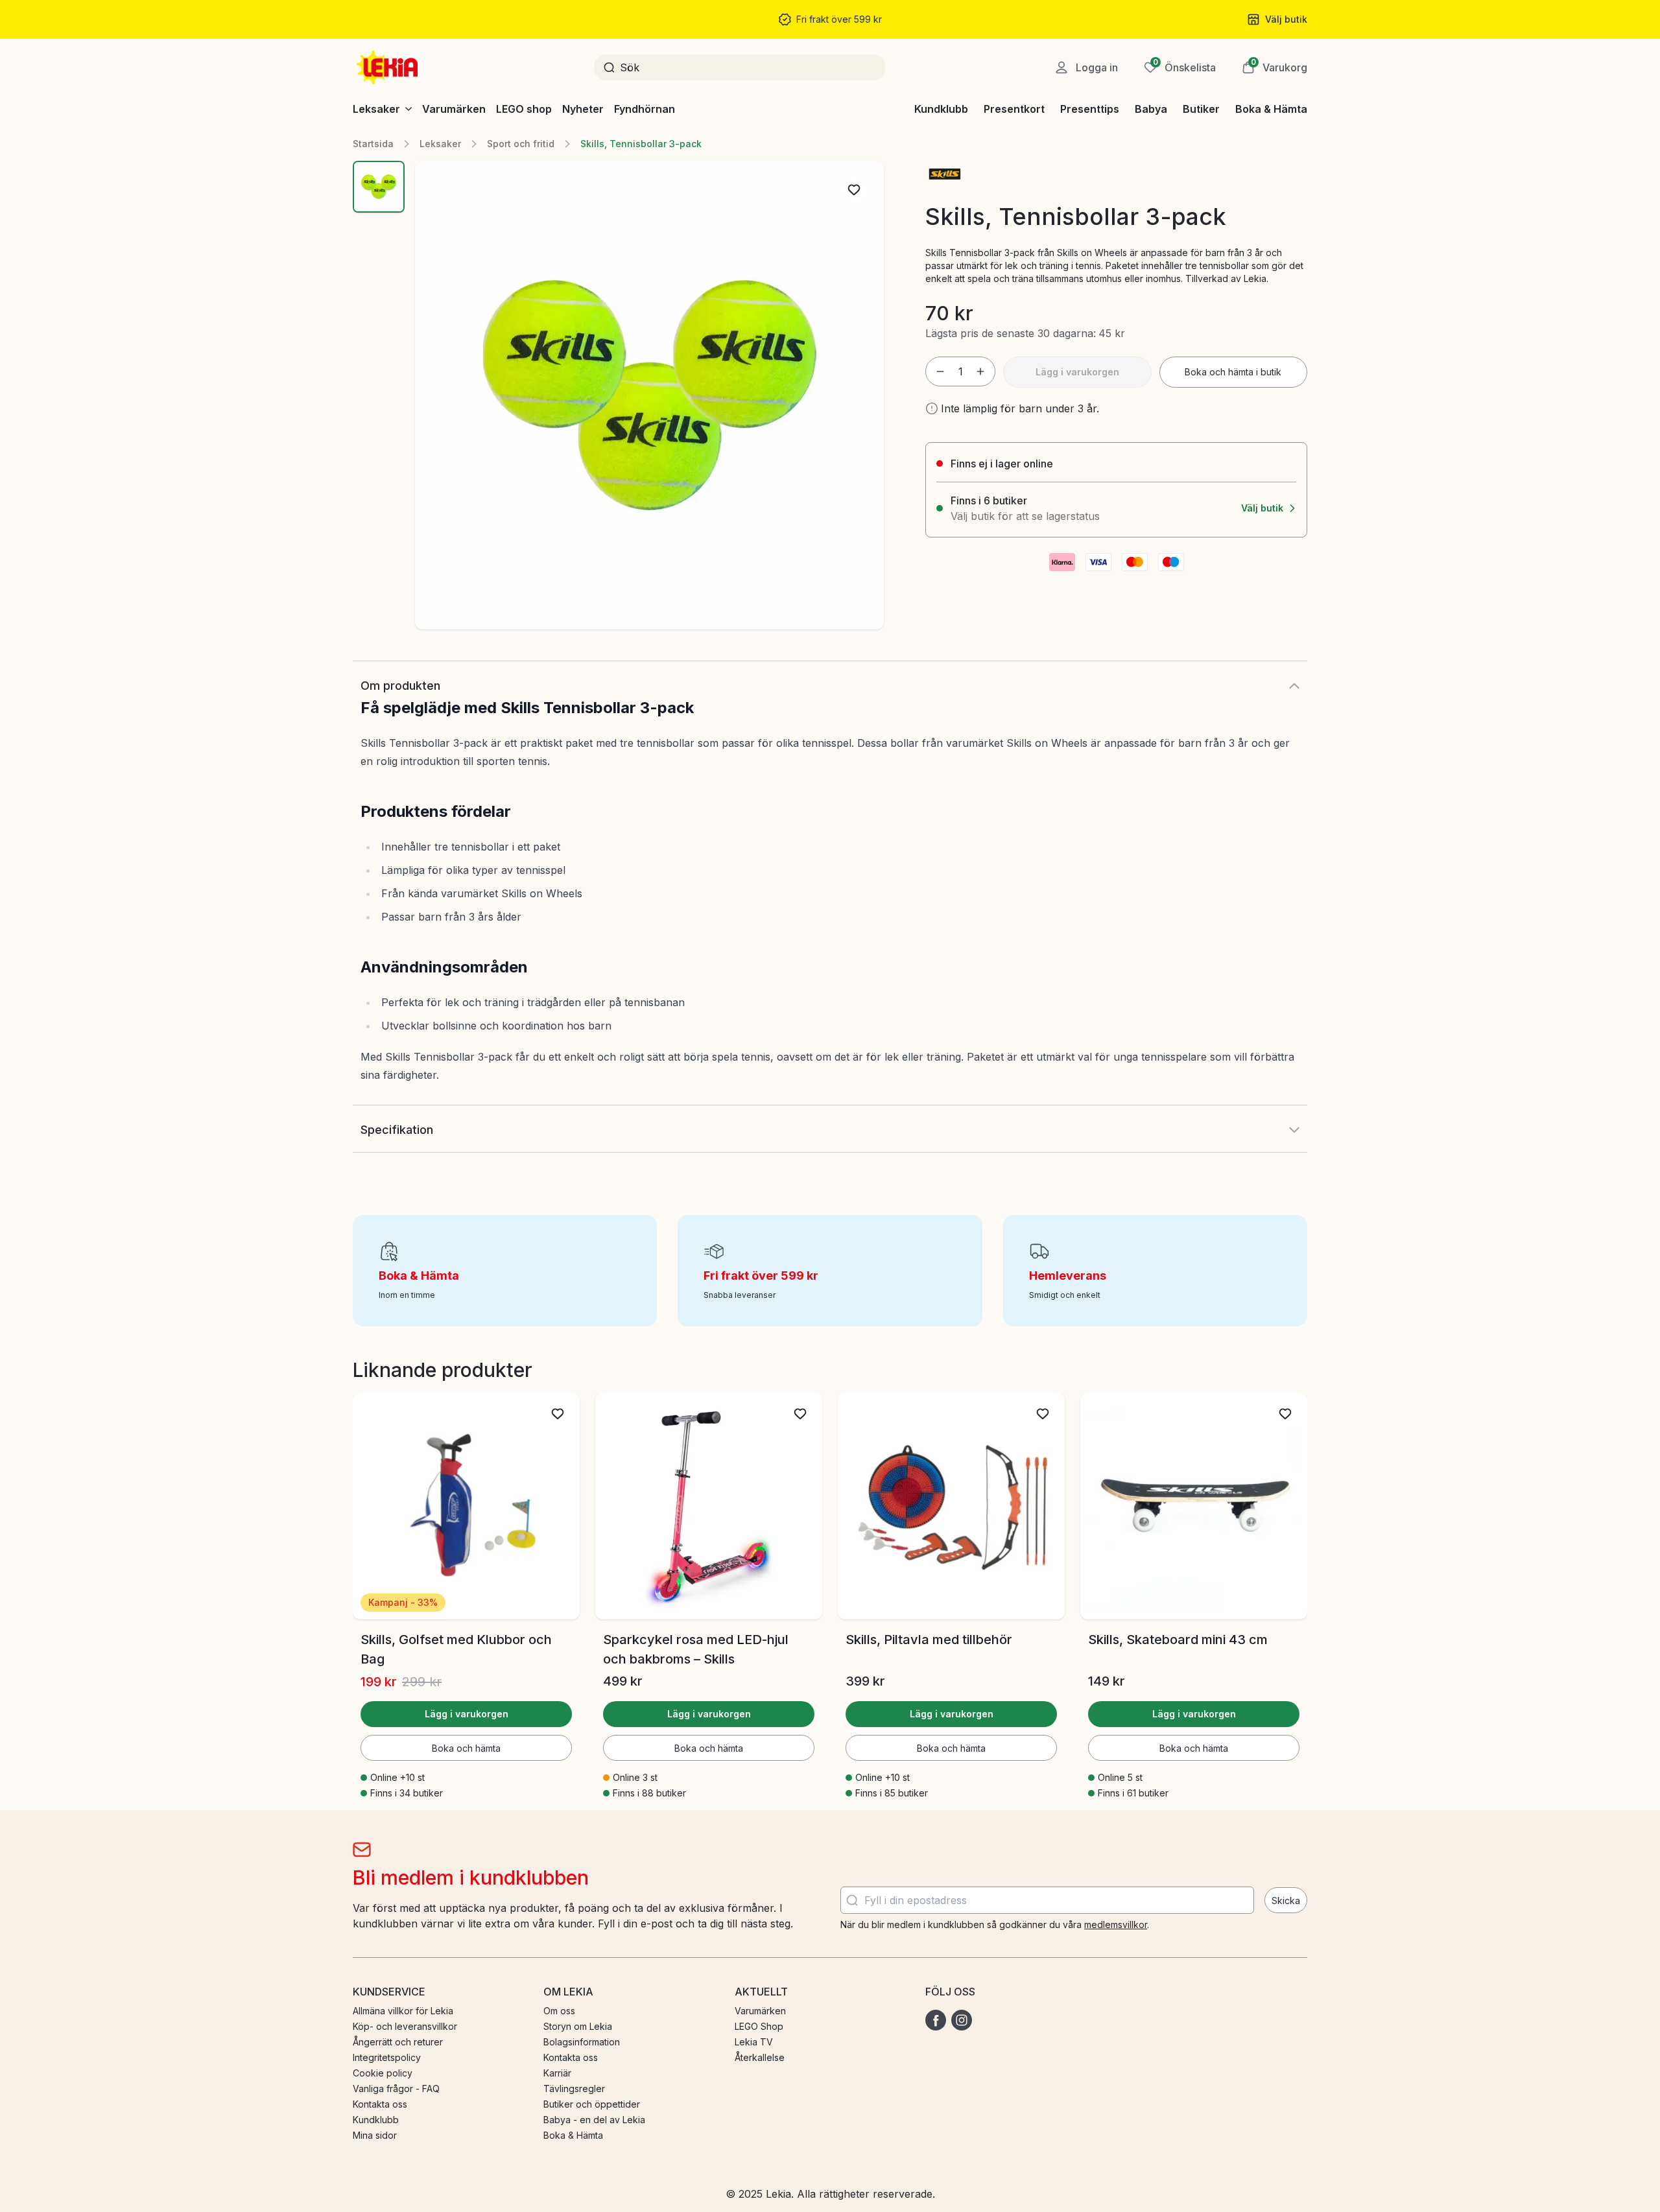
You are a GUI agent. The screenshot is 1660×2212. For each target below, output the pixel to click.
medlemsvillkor (1116, 1924)
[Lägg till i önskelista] (854, 190)
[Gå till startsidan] (388, 67)
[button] (1275, 67)
